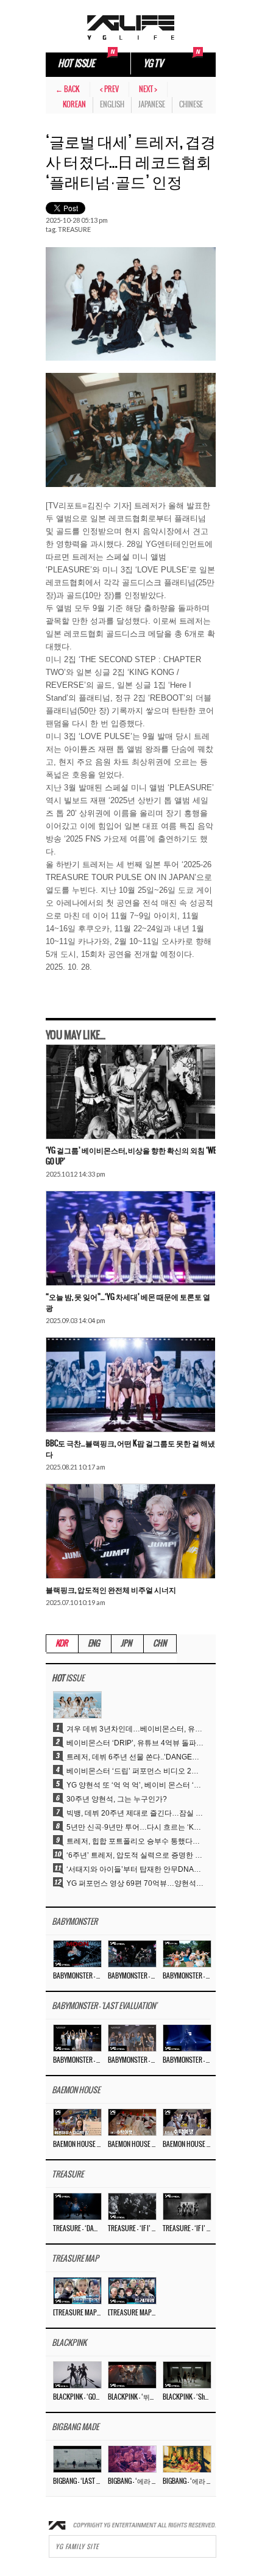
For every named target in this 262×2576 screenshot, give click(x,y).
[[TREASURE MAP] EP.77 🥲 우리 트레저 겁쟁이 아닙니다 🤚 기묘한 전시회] (77, 2290)
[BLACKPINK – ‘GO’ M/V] (77, 2375)
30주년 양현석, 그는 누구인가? (117, 1799)
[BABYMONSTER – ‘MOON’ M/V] (77, 1954)
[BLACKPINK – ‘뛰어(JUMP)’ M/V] (132, 2375)
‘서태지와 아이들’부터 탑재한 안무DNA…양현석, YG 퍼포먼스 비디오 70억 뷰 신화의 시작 (135, 1869)
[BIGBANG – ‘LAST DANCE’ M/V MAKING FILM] (77, 2459)
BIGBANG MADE (75, 2427)
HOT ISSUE (76, 64)
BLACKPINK (69, 2343)
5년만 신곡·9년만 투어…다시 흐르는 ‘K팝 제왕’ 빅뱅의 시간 (135, 1827)
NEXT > (148, 89)
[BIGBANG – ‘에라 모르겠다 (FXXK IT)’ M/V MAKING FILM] (132, 2459)
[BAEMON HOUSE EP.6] (187, 2122)
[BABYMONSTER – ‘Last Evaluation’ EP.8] (77, 2038)
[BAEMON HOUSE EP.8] (77, 2122)
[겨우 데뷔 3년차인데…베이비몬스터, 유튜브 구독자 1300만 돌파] (77, 1705)
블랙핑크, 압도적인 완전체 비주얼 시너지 (111, 1590)
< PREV (109, 89)
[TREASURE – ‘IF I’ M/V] (132, 2206)
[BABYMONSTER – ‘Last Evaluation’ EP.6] (187, 2038)
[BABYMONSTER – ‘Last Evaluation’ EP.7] (132, 2038)
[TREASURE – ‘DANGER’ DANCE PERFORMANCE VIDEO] (77, 2206)
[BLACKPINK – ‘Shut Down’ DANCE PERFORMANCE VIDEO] (187, 2375)
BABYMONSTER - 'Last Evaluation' (104, 2006)
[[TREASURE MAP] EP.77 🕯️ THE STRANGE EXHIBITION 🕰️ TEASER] (132, 2290)
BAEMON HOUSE (76, 2091)
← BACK (68, 89)
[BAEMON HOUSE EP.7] (132, 2122)
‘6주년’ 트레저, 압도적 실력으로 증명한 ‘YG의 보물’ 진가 (135, 1855)
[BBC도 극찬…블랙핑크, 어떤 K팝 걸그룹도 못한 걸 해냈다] (130, 1385)
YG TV (153, 64)
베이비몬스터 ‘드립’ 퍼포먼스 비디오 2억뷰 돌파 (135, 1771)
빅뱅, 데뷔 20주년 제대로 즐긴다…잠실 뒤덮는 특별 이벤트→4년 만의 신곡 (135, 1813)
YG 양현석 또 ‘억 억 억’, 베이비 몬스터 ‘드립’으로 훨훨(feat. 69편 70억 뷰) (135, 1785)
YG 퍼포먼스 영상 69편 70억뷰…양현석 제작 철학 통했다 (135, 1883)
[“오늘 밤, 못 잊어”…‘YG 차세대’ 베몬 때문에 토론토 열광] (130, 1239)
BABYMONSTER (75, 1922)
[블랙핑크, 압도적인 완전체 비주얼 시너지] (130, 1532)
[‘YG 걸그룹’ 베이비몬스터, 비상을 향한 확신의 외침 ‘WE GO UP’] (130, 1092)
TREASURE (74, 229)
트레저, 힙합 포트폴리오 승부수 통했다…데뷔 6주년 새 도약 (135, 1841)
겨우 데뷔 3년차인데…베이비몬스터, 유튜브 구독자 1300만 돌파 (135, 1729)
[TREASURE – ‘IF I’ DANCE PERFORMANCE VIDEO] (187, 2206)
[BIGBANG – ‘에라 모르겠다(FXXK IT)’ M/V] (187, 2459)
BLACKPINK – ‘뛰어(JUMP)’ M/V (132, 2397)
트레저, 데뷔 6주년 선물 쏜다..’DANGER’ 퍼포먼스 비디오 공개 (135, 1757)
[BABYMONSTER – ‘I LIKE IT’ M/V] (187, 1954)
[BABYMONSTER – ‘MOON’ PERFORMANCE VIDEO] (132, 1954)
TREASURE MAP (75, 2259)
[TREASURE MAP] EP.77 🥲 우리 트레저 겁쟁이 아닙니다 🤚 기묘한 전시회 (77, 2313)
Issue (68, 1679)
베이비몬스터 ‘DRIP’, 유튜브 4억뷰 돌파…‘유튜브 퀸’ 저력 (135, 1743)
